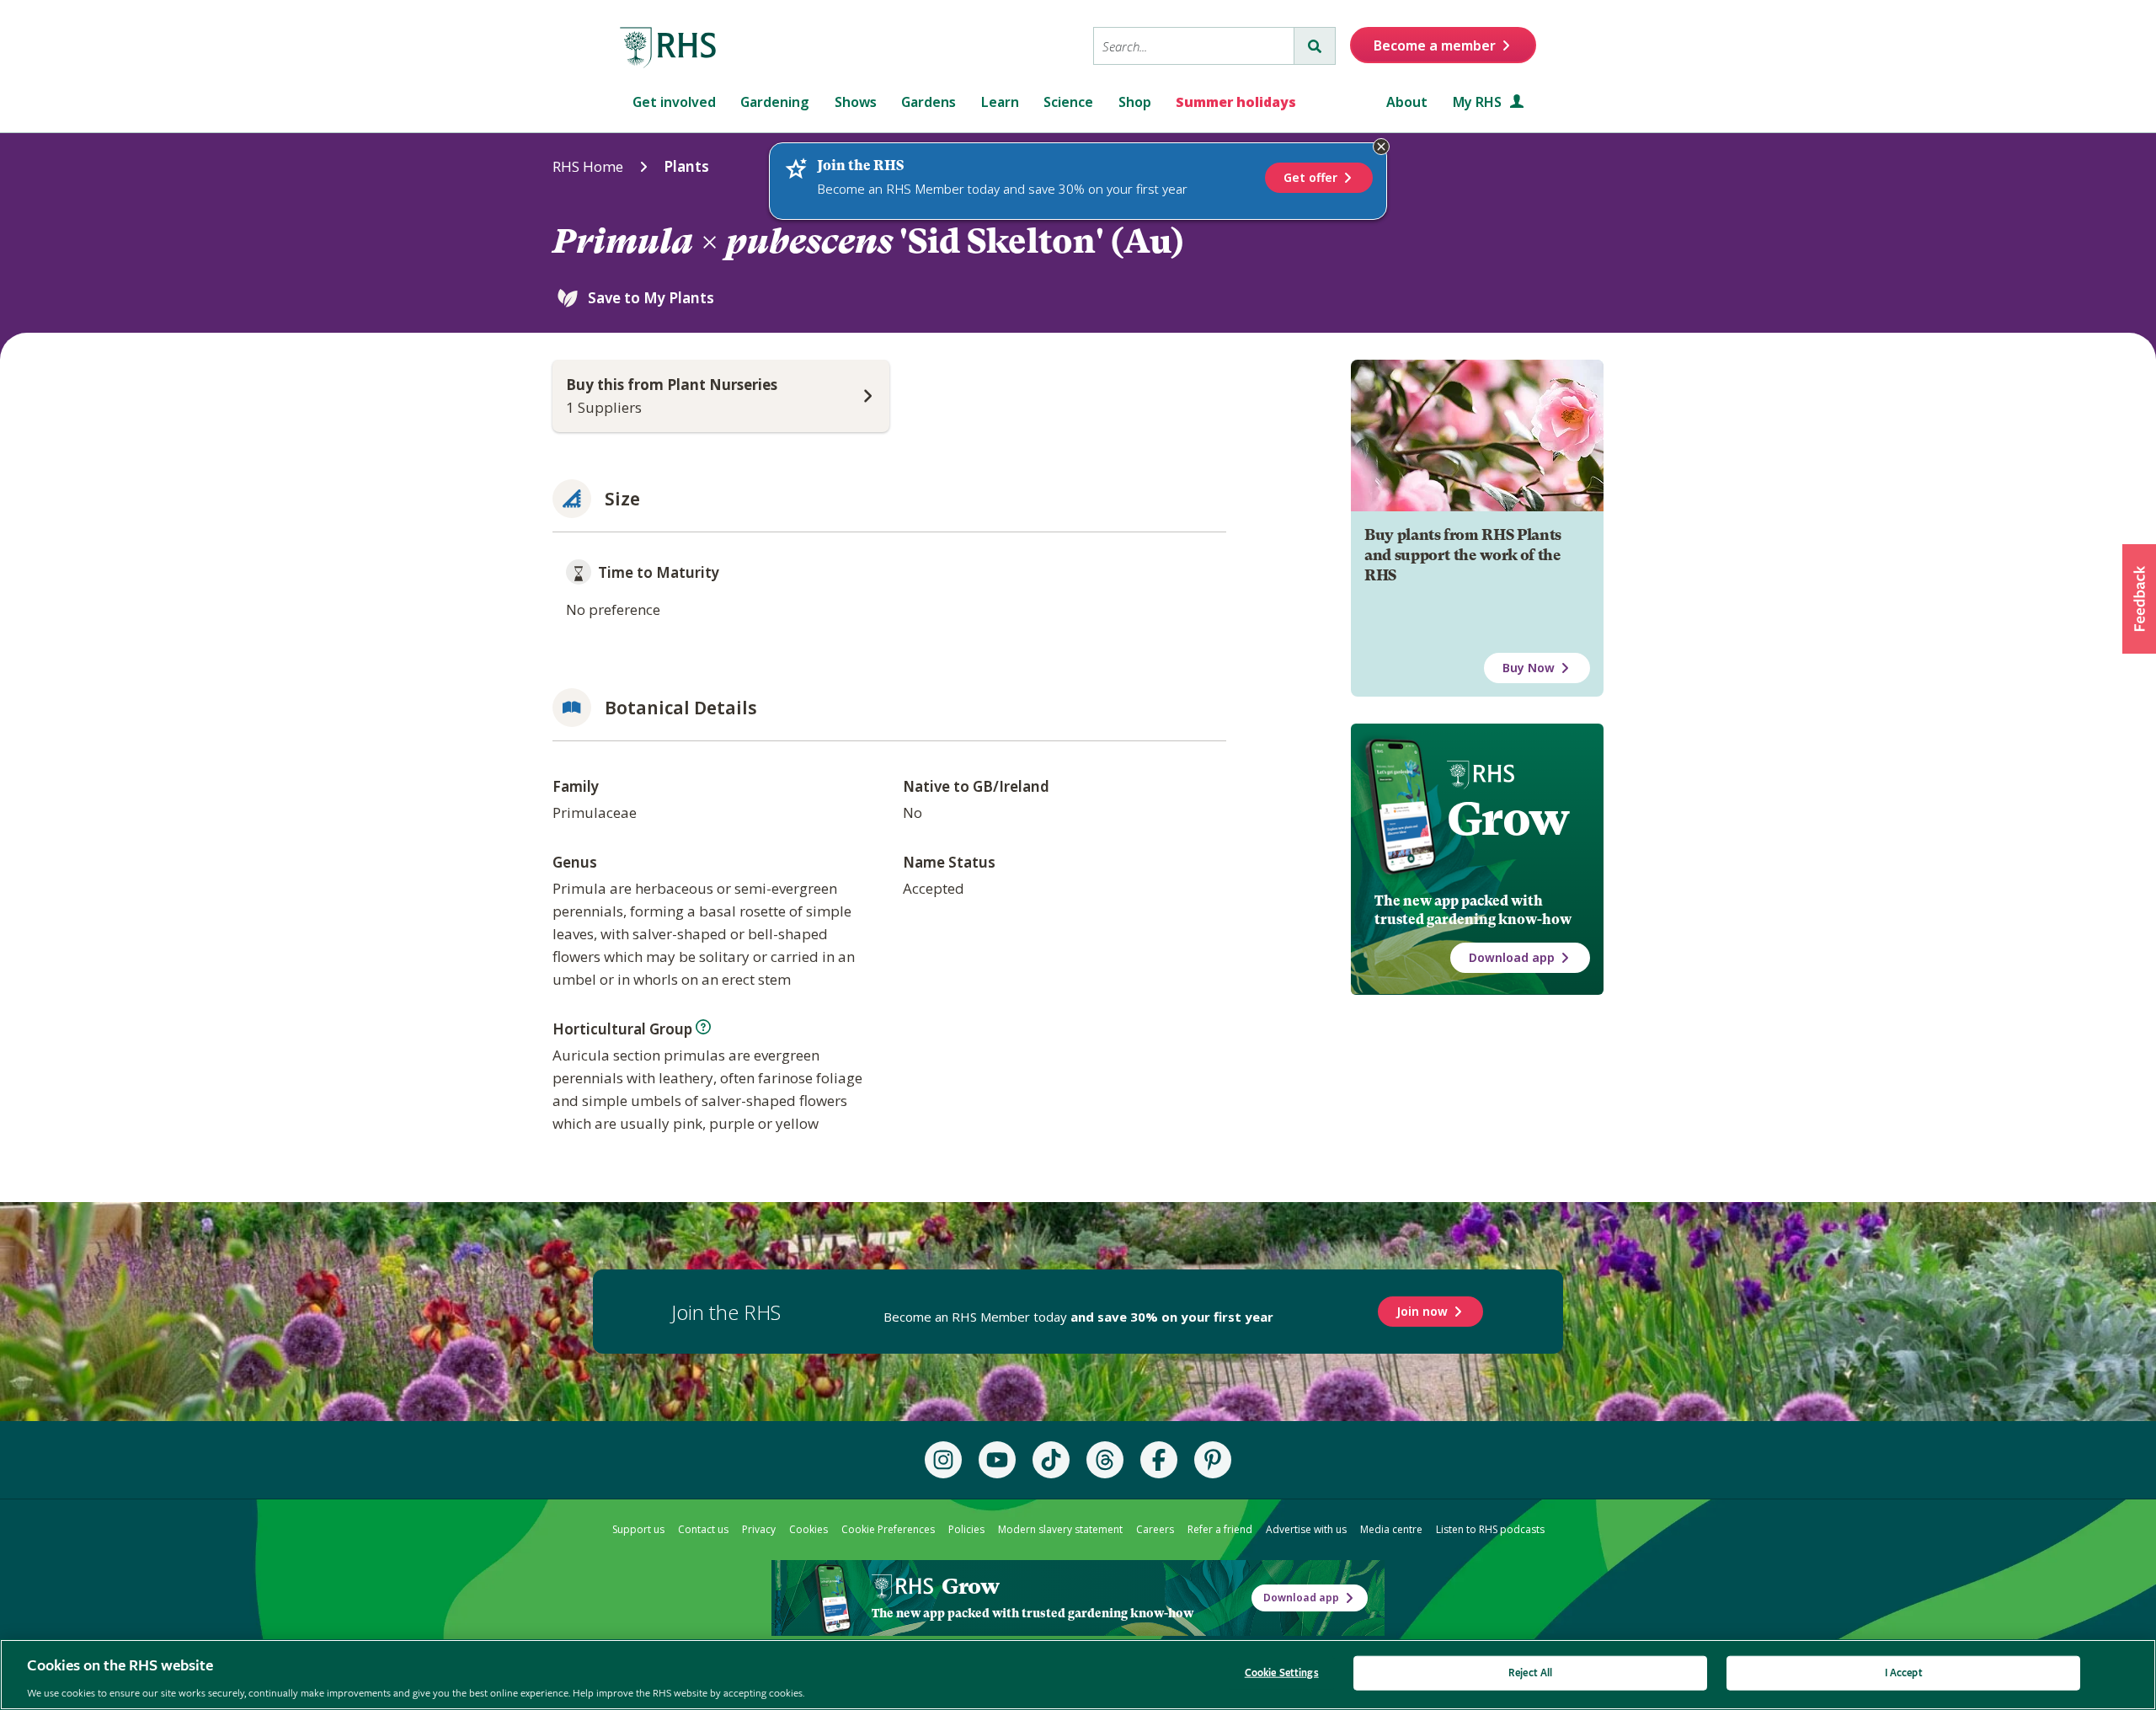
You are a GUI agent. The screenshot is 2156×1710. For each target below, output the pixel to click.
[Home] (669, 48)
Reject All (1530, 1673)
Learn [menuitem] (1000, 102)
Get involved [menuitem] (674, 102)
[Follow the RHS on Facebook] (1159, 1460)
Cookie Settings (1282, 1673)
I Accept (1904, 1673)
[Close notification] (1381, 147)
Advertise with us (1306, 1529)
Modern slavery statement (1060, 1529)
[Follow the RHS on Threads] (1105, 1460)
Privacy (759, 1529)
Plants (686, 166)
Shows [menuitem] (856, 102)
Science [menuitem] (1068, 102)
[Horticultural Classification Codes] (703, 1027)
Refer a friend (1220, 1529)
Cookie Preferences (888, 1529)
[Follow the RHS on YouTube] (997, 1460)
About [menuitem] (1407, 102)
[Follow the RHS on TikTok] (1051, 1460)
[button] (2139, 599)
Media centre (1391, 1529)
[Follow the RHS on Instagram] (943, 1460)
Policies (966, 1529)
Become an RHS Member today (1078, 1317)
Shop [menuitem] (1135, 102)
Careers (1155, 1529)
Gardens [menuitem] (929, 102)
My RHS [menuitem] (1479, 102)
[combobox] (1194, 46)
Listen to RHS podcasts (1490, 1529)
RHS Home (588, 166)
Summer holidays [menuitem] (1236, 102)
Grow (1508, 819)
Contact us (703, 1529)
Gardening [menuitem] (775, 102)
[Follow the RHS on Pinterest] (1213, 1460)
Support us (638, 1529)
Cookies (808, 1529)
